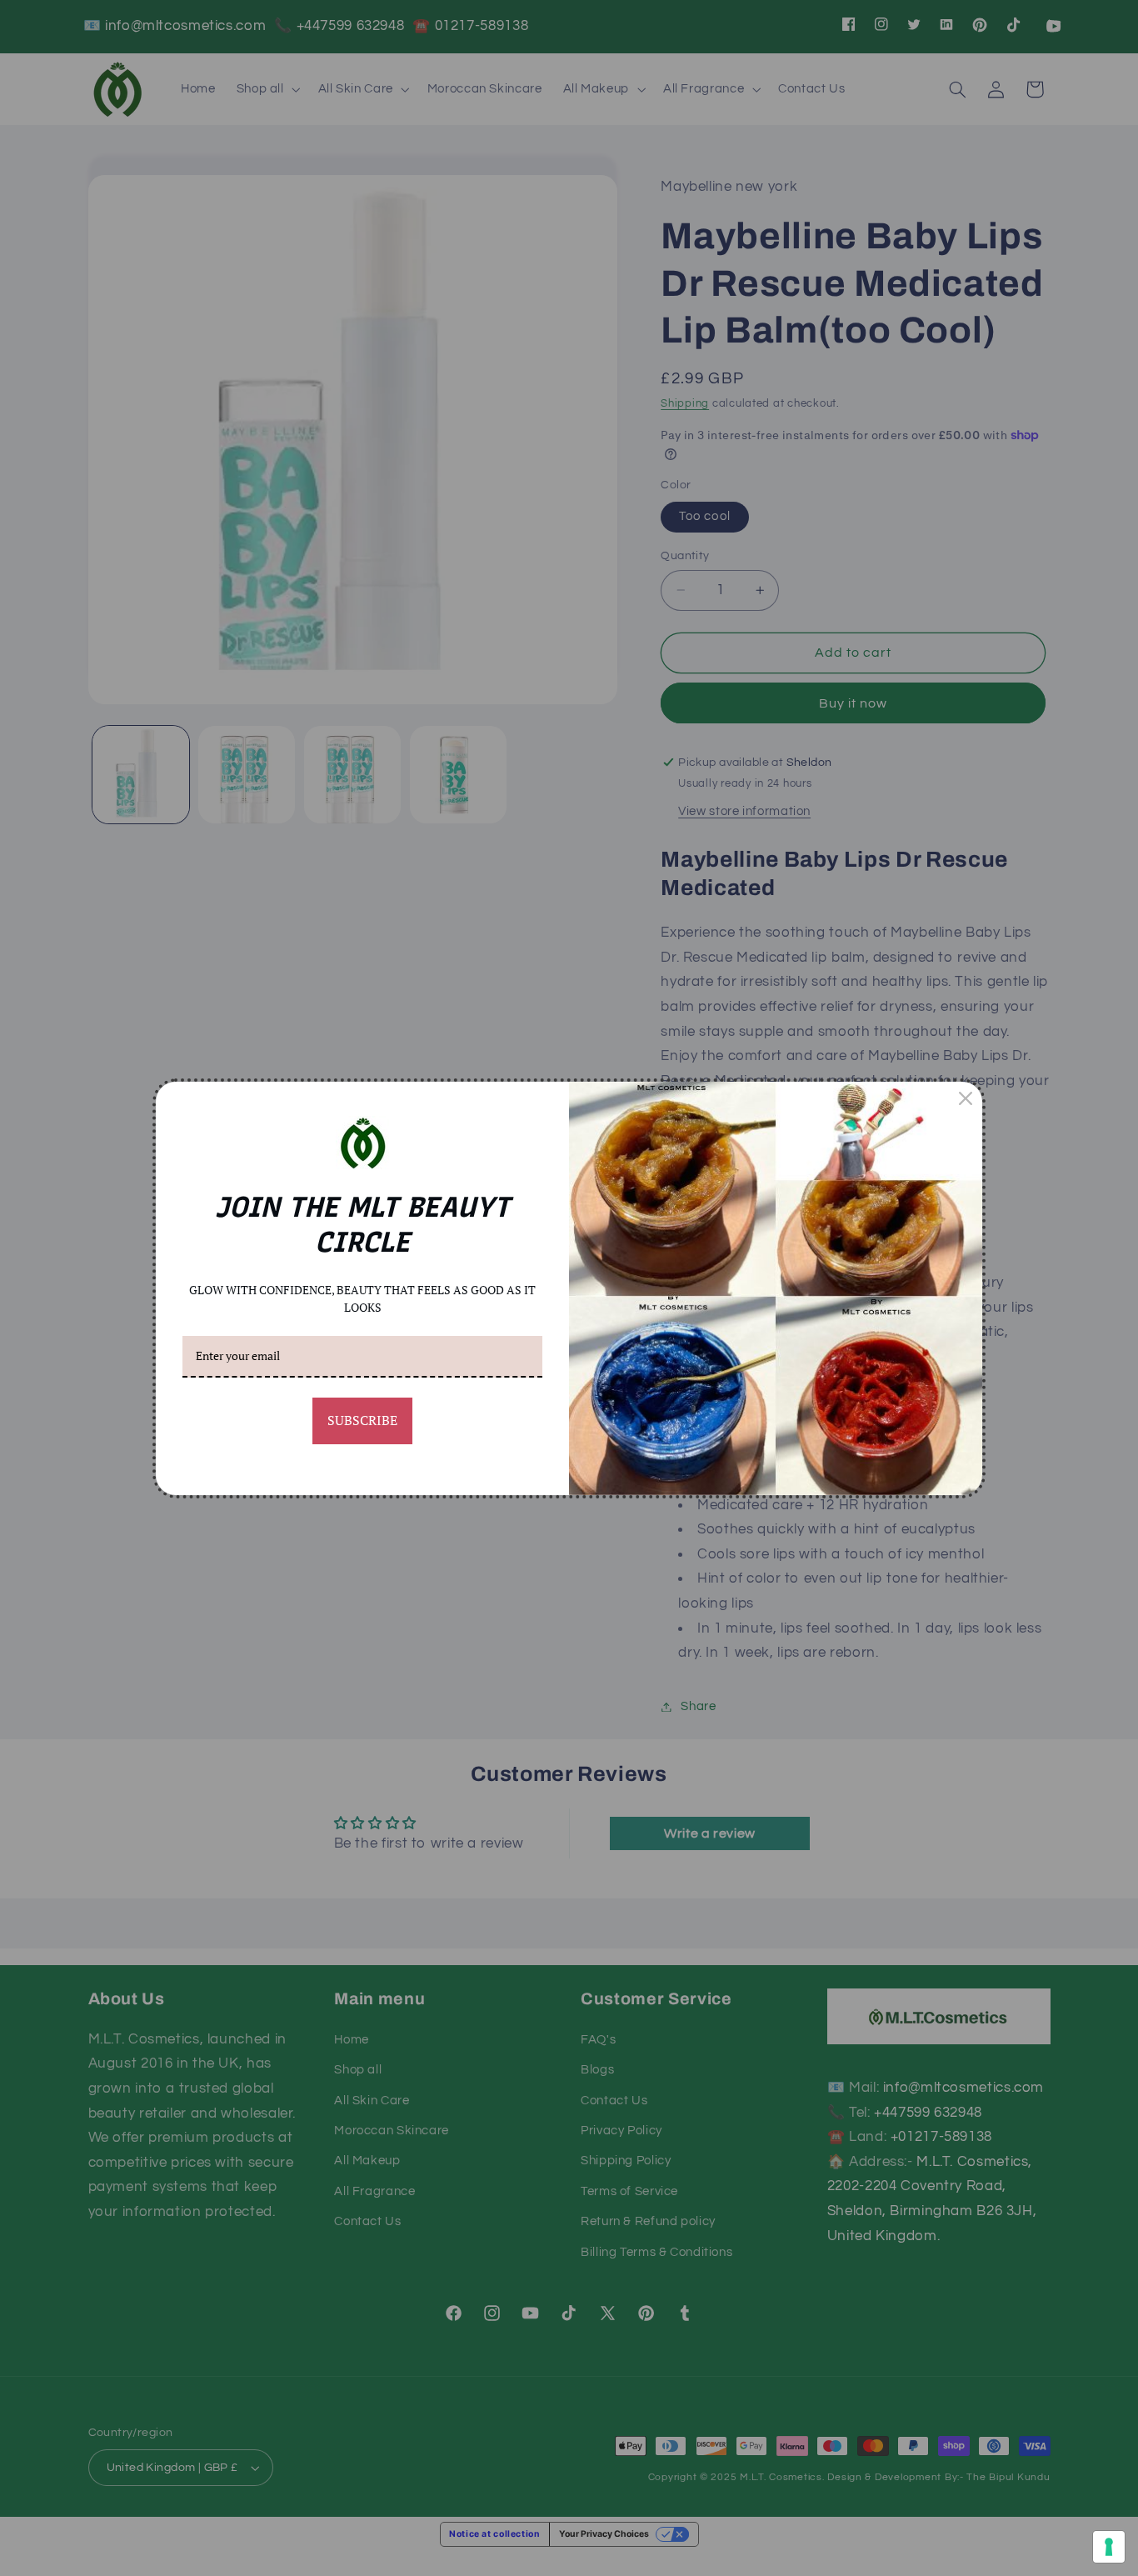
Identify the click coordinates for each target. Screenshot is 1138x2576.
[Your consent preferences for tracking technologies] (1109, 2547)
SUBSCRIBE (362, 1420)
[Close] (966, 1098)
